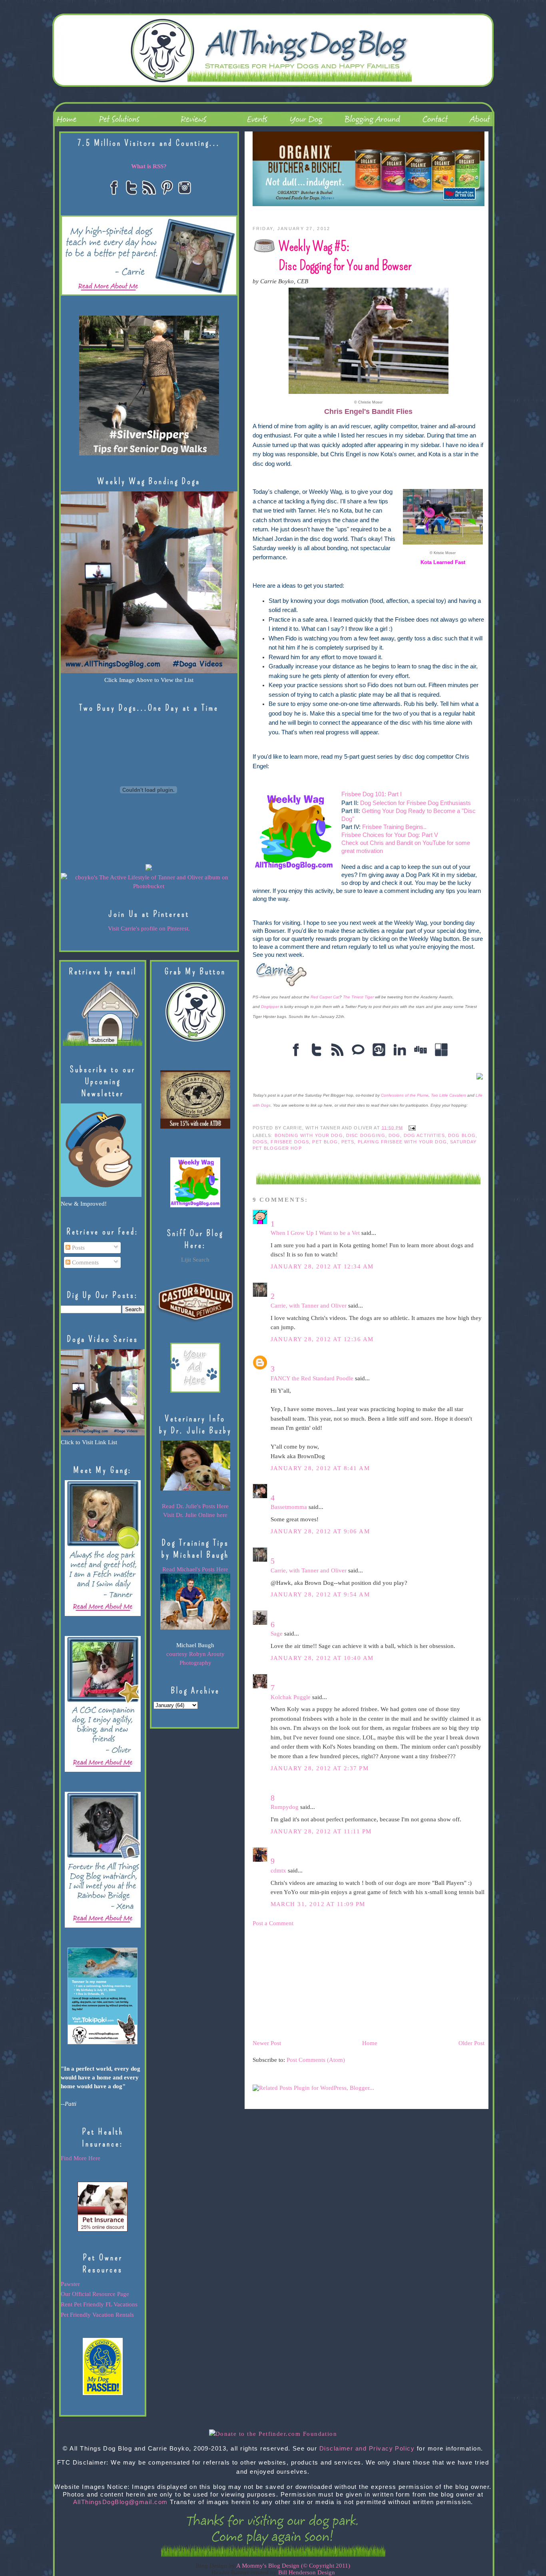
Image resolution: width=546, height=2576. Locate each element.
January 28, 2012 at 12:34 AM (322, 1266)
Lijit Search (195, 1260)
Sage (277, 1634)
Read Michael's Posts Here (195, 1569)
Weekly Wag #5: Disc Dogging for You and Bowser (345, 256)
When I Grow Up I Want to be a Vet (315, 1233)
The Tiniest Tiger (358, 997)
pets (348, 1142)
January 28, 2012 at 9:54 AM (320, 1594)
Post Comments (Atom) (316, 2060)
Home (370, 2043)
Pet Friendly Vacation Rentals (97, 2315)
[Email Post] (411, 1127)
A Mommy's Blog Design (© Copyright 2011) (293, 2566)
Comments (85, 1262)
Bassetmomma (289, 1507)
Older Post (471, 2043)
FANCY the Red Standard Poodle (312, 1378)
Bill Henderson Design (307, 2572)
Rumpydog (285, 1807)
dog (394, 1135)
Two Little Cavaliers (448, 1095)
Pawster (70, 2284)
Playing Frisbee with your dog (402, 1142)
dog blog (462, 1135)
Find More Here (81, 2158)
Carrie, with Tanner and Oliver (309, 1306)
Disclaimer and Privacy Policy (367, 2449)
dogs (260, 1142)
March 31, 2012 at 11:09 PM (318, 1904)
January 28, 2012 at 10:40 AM (322, 1658)
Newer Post (267, 2043)
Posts (78, 1248)
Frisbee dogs (290, 1142)
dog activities (424, 1135)
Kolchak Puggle (291, 1697)
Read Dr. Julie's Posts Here (195, 1506)
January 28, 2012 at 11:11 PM (321, 1831)
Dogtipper (270, 1007)
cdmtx (278, 1870)
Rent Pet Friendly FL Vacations (99, 2304)
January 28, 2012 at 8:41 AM (320, 1468)
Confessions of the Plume (405, 1095)
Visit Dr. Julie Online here (195, 1515)
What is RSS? (149, 166)
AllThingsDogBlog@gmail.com (121, 2502)
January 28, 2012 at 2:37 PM (320, 1768)
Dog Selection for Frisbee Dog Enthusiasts (415, 803)
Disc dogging (366, 1135)
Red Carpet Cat (325, 997)
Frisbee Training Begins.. (394, 827)
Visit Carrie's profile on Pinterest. (149, 928)
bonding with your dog (309, 1135)
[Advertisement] (313, 1982)
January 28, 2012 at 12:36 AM (322, 1339)
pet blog (325, 1142)
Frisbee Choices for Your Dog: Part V (390, 835)
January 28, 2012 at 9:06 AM (320, 1531)
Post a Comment (273, 1923)
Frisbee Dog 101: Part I (372, 794)
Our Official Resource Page (95, 2294)
